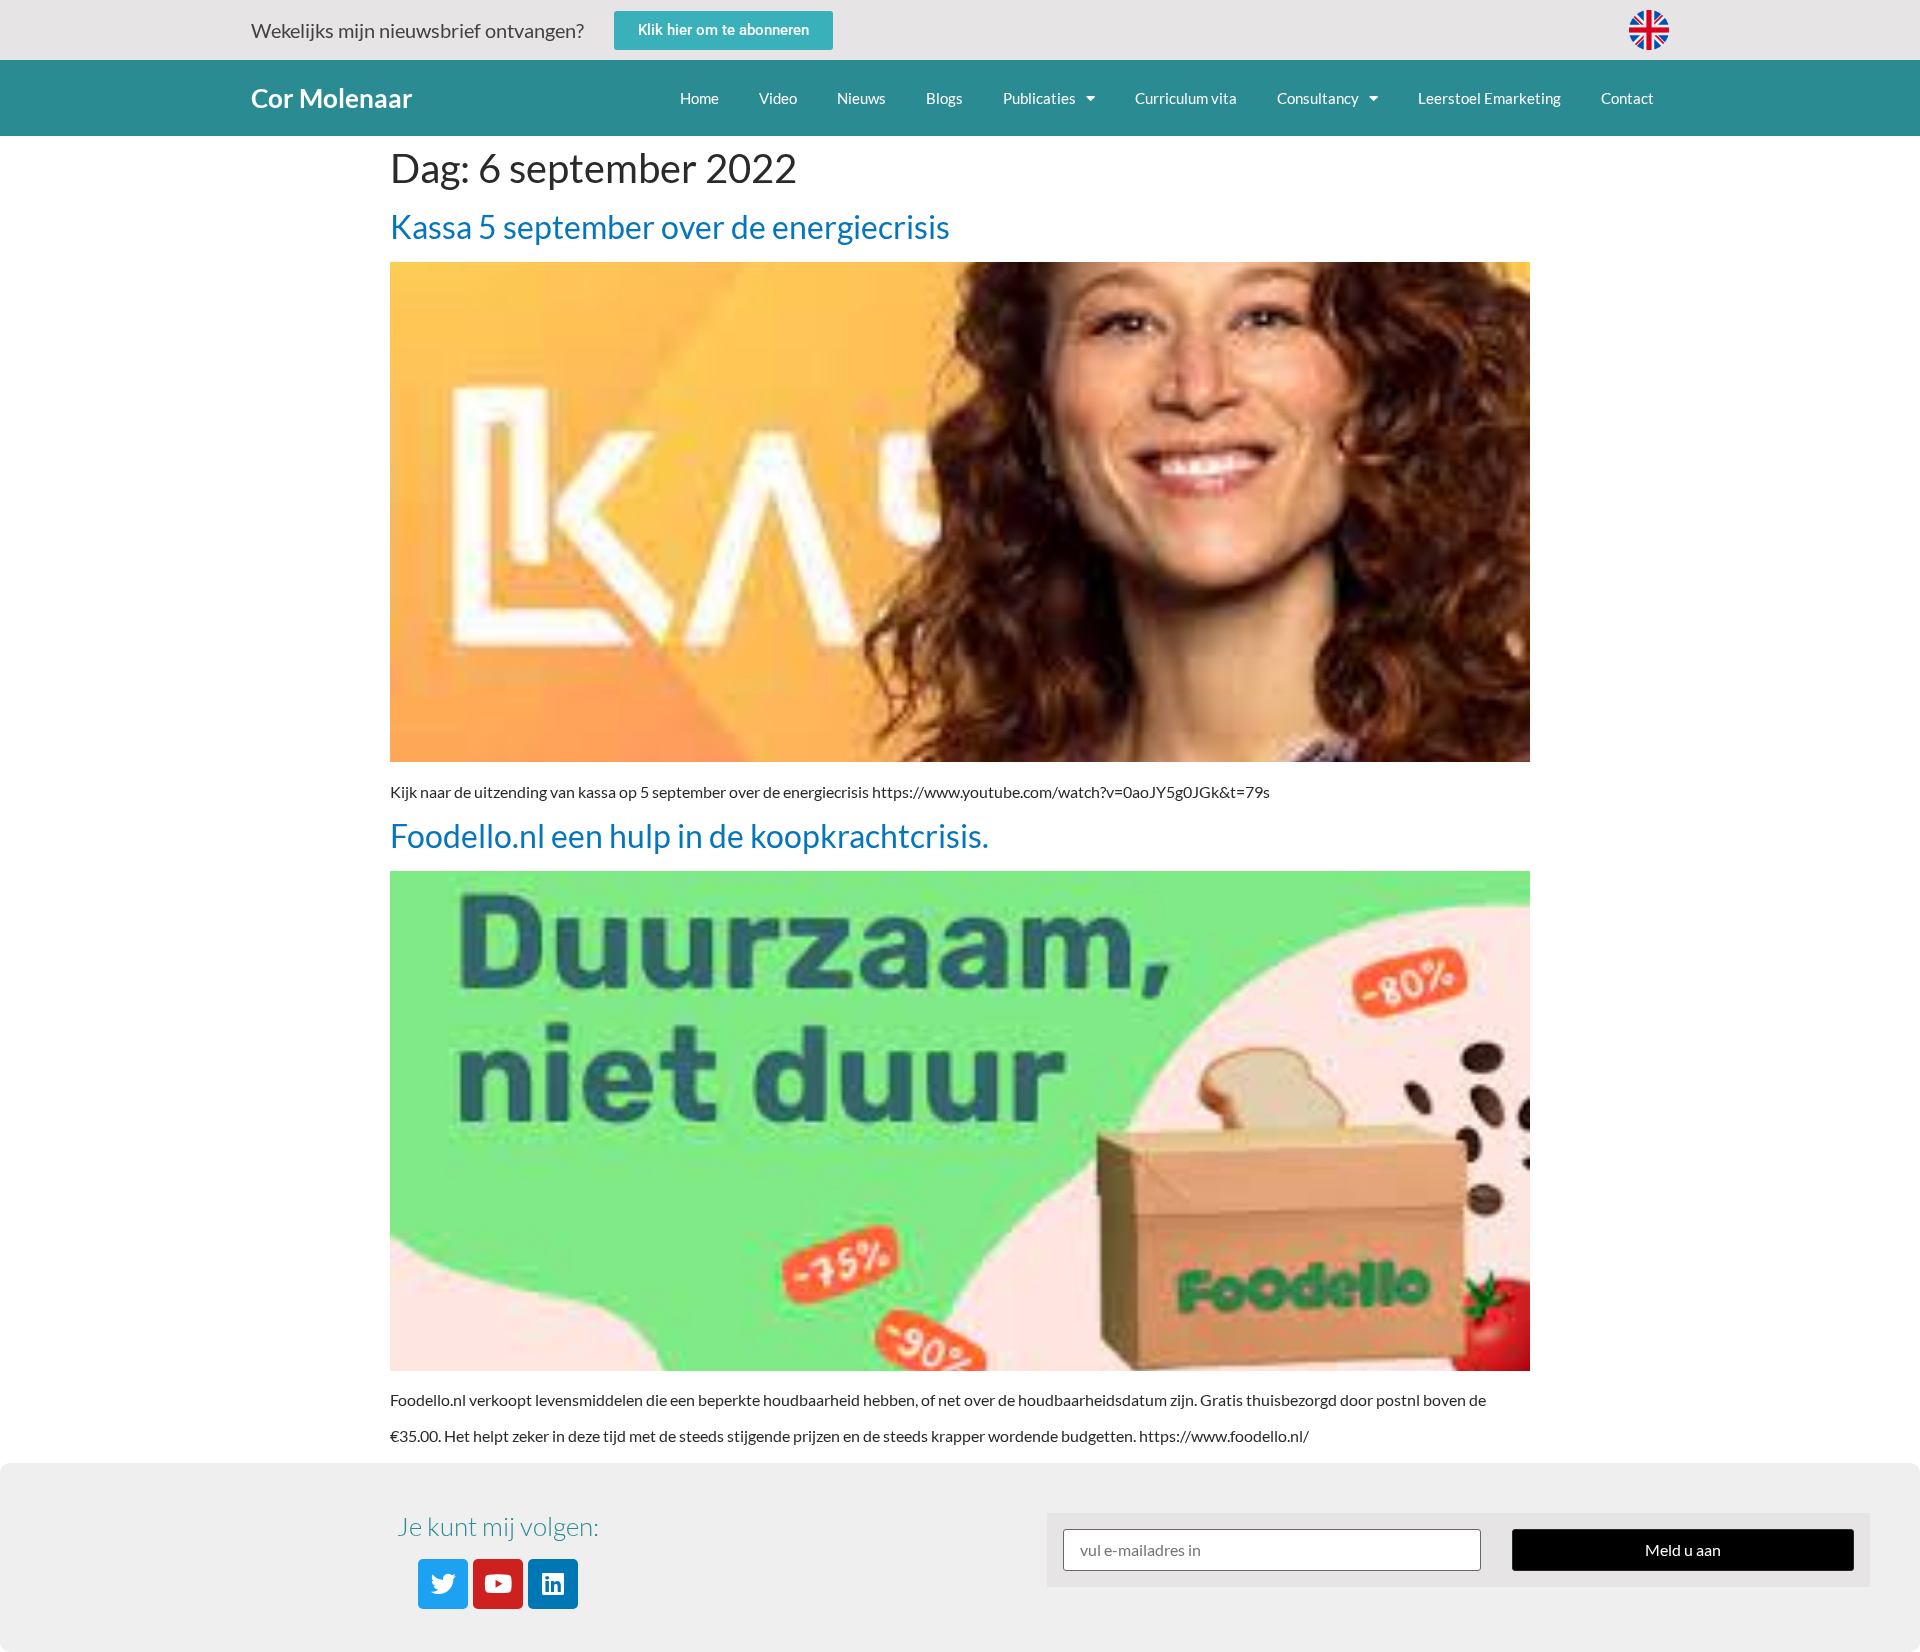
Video (778, 98)
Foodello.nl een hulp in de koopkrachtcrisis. (689, 835)
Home (699, 98)
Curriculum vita (1186, 98)
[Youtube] (498, 1584)
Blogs (944, 98)
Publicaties (1039, 98)
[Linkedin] (553, 1584)
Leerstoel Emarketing (1489, 98)
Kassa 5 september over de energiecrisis (670, 226)
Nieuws (861, 98)
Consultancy (1318, 98)
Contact (1627, 98)
